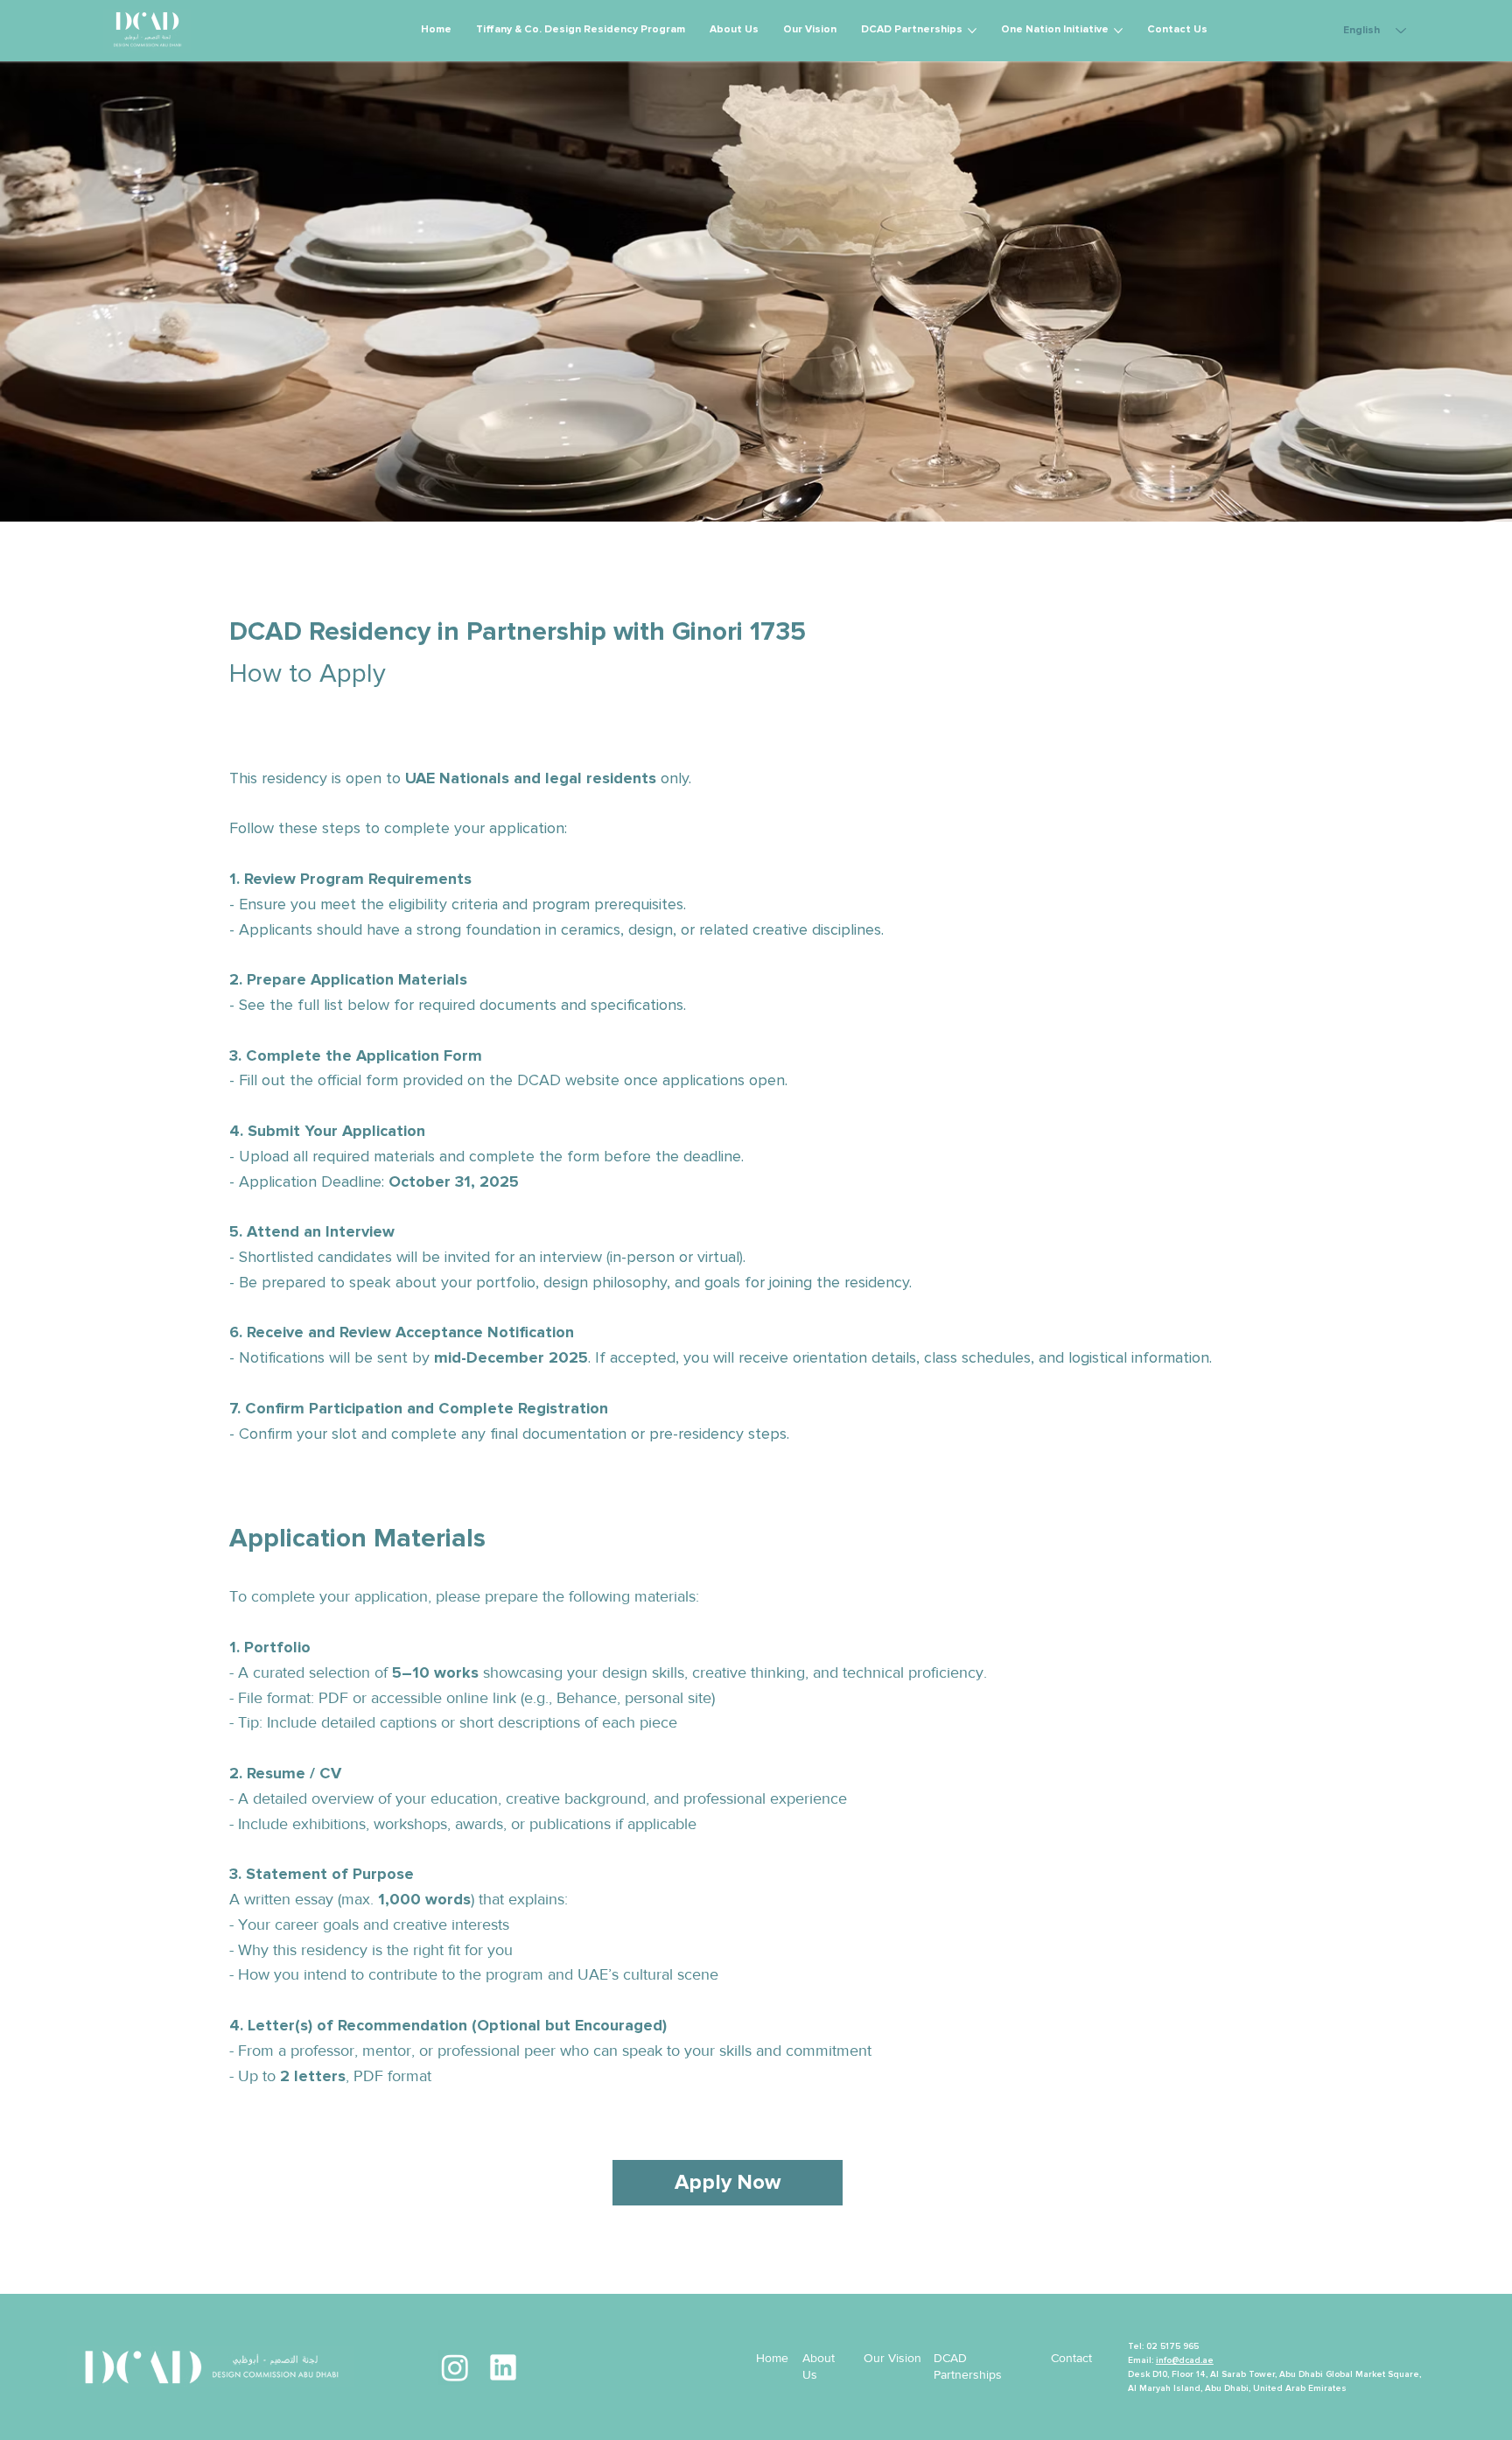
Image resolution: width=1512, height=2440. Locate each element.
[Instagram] (455, 2367)
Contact (1071, 2358)
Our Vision (892, 2358)
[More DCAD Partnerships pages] (972, 31)
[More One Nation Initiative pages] (1118, 31)
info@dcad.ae (1185, 2360)
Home (772, 2358)
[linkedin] (503, 2367)
